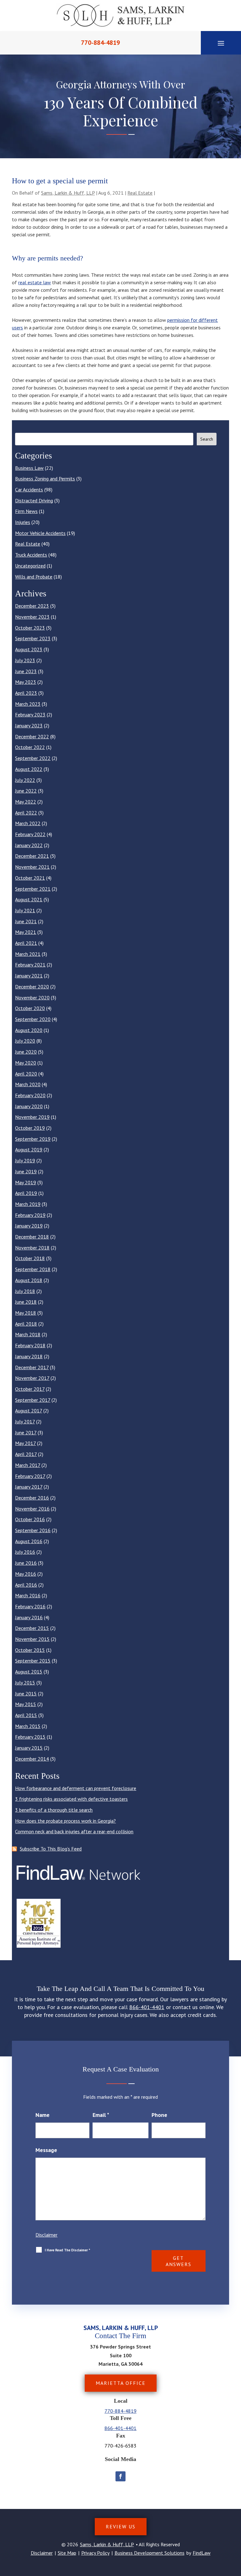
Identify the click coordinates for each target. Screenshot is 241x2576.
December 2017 (32, 1367)
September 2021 (33, 889)
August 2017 (29, 1411)
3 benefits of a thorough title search (54, 1810)
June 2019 (26, 1171)
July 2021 (25, 910)
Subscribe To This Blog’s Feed (51, 1849)
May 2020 (26, 1063)
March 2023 (28, 704)
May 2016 (26, 1574)
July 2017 (25, 1422)
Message (46, 2150)
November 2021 (32, 867)
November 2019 (32, 1117)
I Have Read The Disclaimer (67, 2250)
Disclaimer (46, 2235)
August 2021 (29, 899)
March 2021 (28, 954)
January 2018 (29, 1356)
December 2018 (32, 1237)
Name (43, 2115)
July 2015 (25, 1683)
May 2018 (26, 1313)
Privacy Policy (95, 2553)
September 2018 (33, 1269)
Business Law (29, 468)
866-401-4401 (147, 2007)
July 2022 (25, 780)
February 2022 (30, 834)
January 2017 (29, 1487)
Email (101, 2115)
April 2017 (26, 1454)
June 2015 (26, 1694)
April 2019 (26, 1193)
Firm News (26, 511)
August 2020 (29, 1030)
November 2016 (32, 1509)
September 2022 (33, 758)
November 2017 (32, 1378)
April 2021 (26, 943)
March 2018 (28, 1334)
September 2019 (33, 1139)
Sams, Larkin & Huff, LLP (68, 193)
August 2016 (29, 1541)
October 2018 (30, 1258)
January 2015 (29, 1748)
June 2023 (26, 671)
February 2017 (30, 1476)
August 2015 (29, 1672)
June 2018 (26, 1302)
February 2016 (30, 1606)
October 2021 (30, 878)
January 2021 (29, 976)
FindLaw (202, 2553)
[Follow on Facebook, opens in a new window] (120, 2476)
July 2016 (25, 1552)
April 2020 (26, 1074)
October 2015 (30, 1650)
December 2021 (32, 856)
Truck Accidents (31, 555)
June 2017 (26, 1432)
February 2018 (30, 1345)
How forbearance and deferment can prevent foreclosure (76, 1788)
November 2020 (32, 997)
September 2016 (33, 1530)
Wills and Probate (34, 577)
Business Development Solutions (150, 2553)
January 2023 (29, 725)
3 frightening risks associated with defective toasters (71, 1799)
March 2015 (28, 1726)
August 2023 (29, 649)
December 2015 (32, 1628)
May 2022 (26, 802)
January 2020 (29, 1106)
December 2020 (32, 987)
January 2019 (29, 1226)
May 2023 (26, 682)
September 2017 (33, 1400)
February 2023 (30, 715)
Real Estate (140, 193)
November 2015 (32, 1639)
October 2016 (30, 1519)
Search (207, 439)
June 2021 (26, 921)
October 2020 (30, 1008)
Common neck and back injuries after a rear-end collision (74, 1831)
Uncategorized (30, 566)
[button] (221, 43)
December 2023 (32, 606)
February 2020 (30, 1095)
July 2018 (25, 1291)
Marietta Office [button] (121, 2383)
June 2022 (26, 791)
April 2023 (26, 693)
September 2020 (33, 1019)
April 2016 (26, 1585)
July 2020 (25, 1041)
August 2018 (29, 1280)
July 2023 (25, 660)
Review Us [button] (121, 2526)
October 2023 (30, 628)
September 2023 (33, 638)
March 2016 (28, 1595)
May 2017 (25, 1443)
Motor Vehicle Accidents (40, 533)
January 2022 (29, 845)
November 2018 (32, 1248)
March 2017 (28, 1465)
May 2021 (26, 932)
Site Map (67, 2553)
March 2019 (28, 1204)
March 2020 (28, 1084)
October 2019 (30, 1128)
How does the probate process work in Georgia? (65, 1821)
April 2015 (26, 1715)
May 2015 (26, 1704)
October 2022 (30, 747)
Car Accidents (29, 490)
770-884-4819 (100, 43)
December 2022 (32, 736)
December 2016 (32, 1498)
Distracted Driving (34, 500)
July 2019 (25, 1160)
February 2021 (30, 965)
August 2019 (29, 1149)
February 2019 (30, 1215)
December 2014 (32, 1759)
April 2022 (26, 813)
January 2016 (29, 1617)
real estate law (35, 282)
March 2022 (28, 823)
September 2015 (33, 1661)
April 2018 (26, 1324)
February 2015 (30, 1737)
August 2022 (29, 769)
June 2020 (26, 1052)
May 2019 (26, 1182)
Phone (159, 2115)
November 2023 (32, 617)
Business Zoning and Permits (45, 479)
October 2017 (30, 1389)
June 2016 (26, 1563)
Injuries (23, 522)
